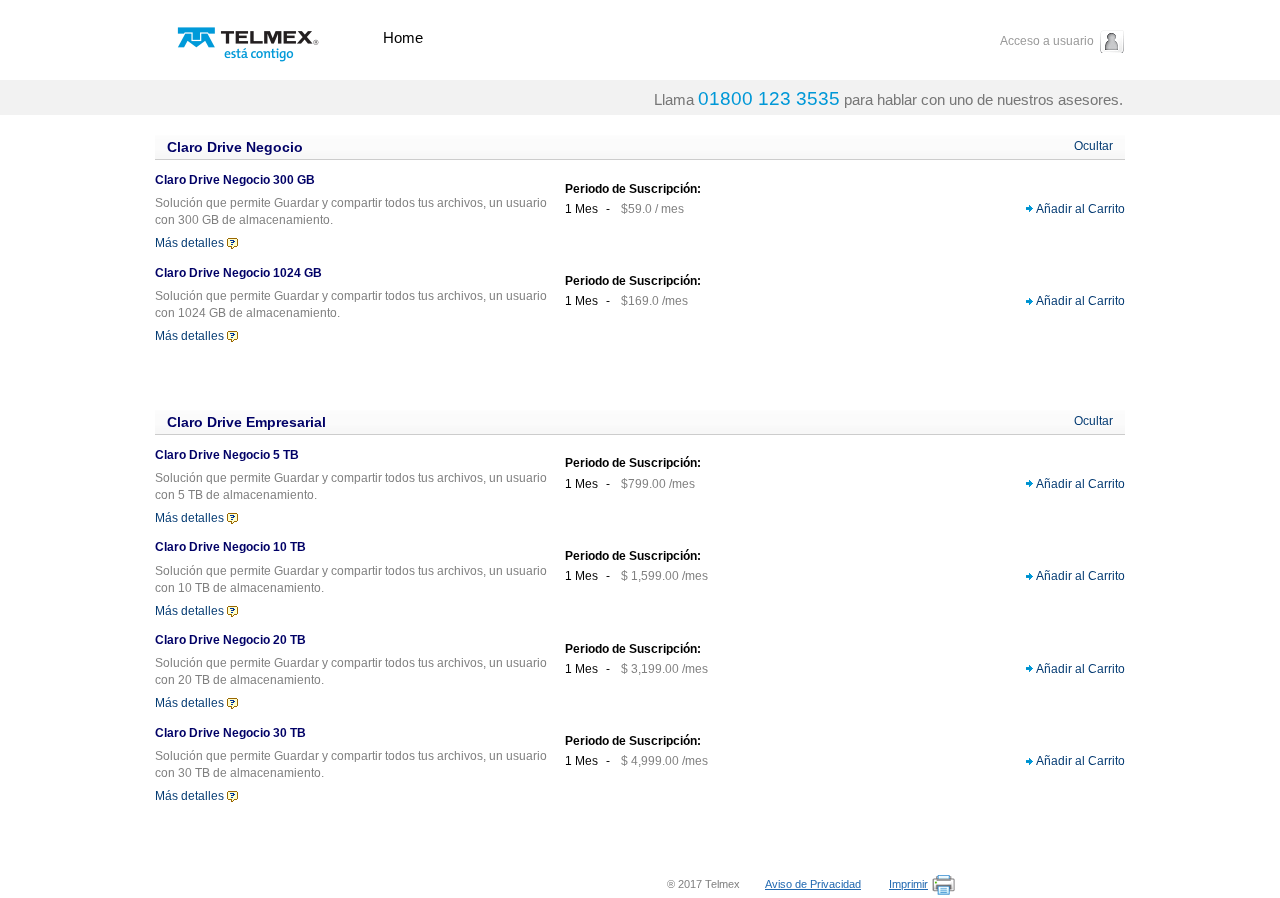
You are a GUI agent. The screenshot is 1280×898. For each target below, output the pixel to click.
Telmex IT (248, 37)
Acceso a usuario (1047, 41)
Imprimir (908, 884)
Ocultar (1093, 146)
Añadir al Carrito (1080, 209)
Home (403, 37)
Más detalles (189, 243)
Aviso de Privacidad (813, 884)
